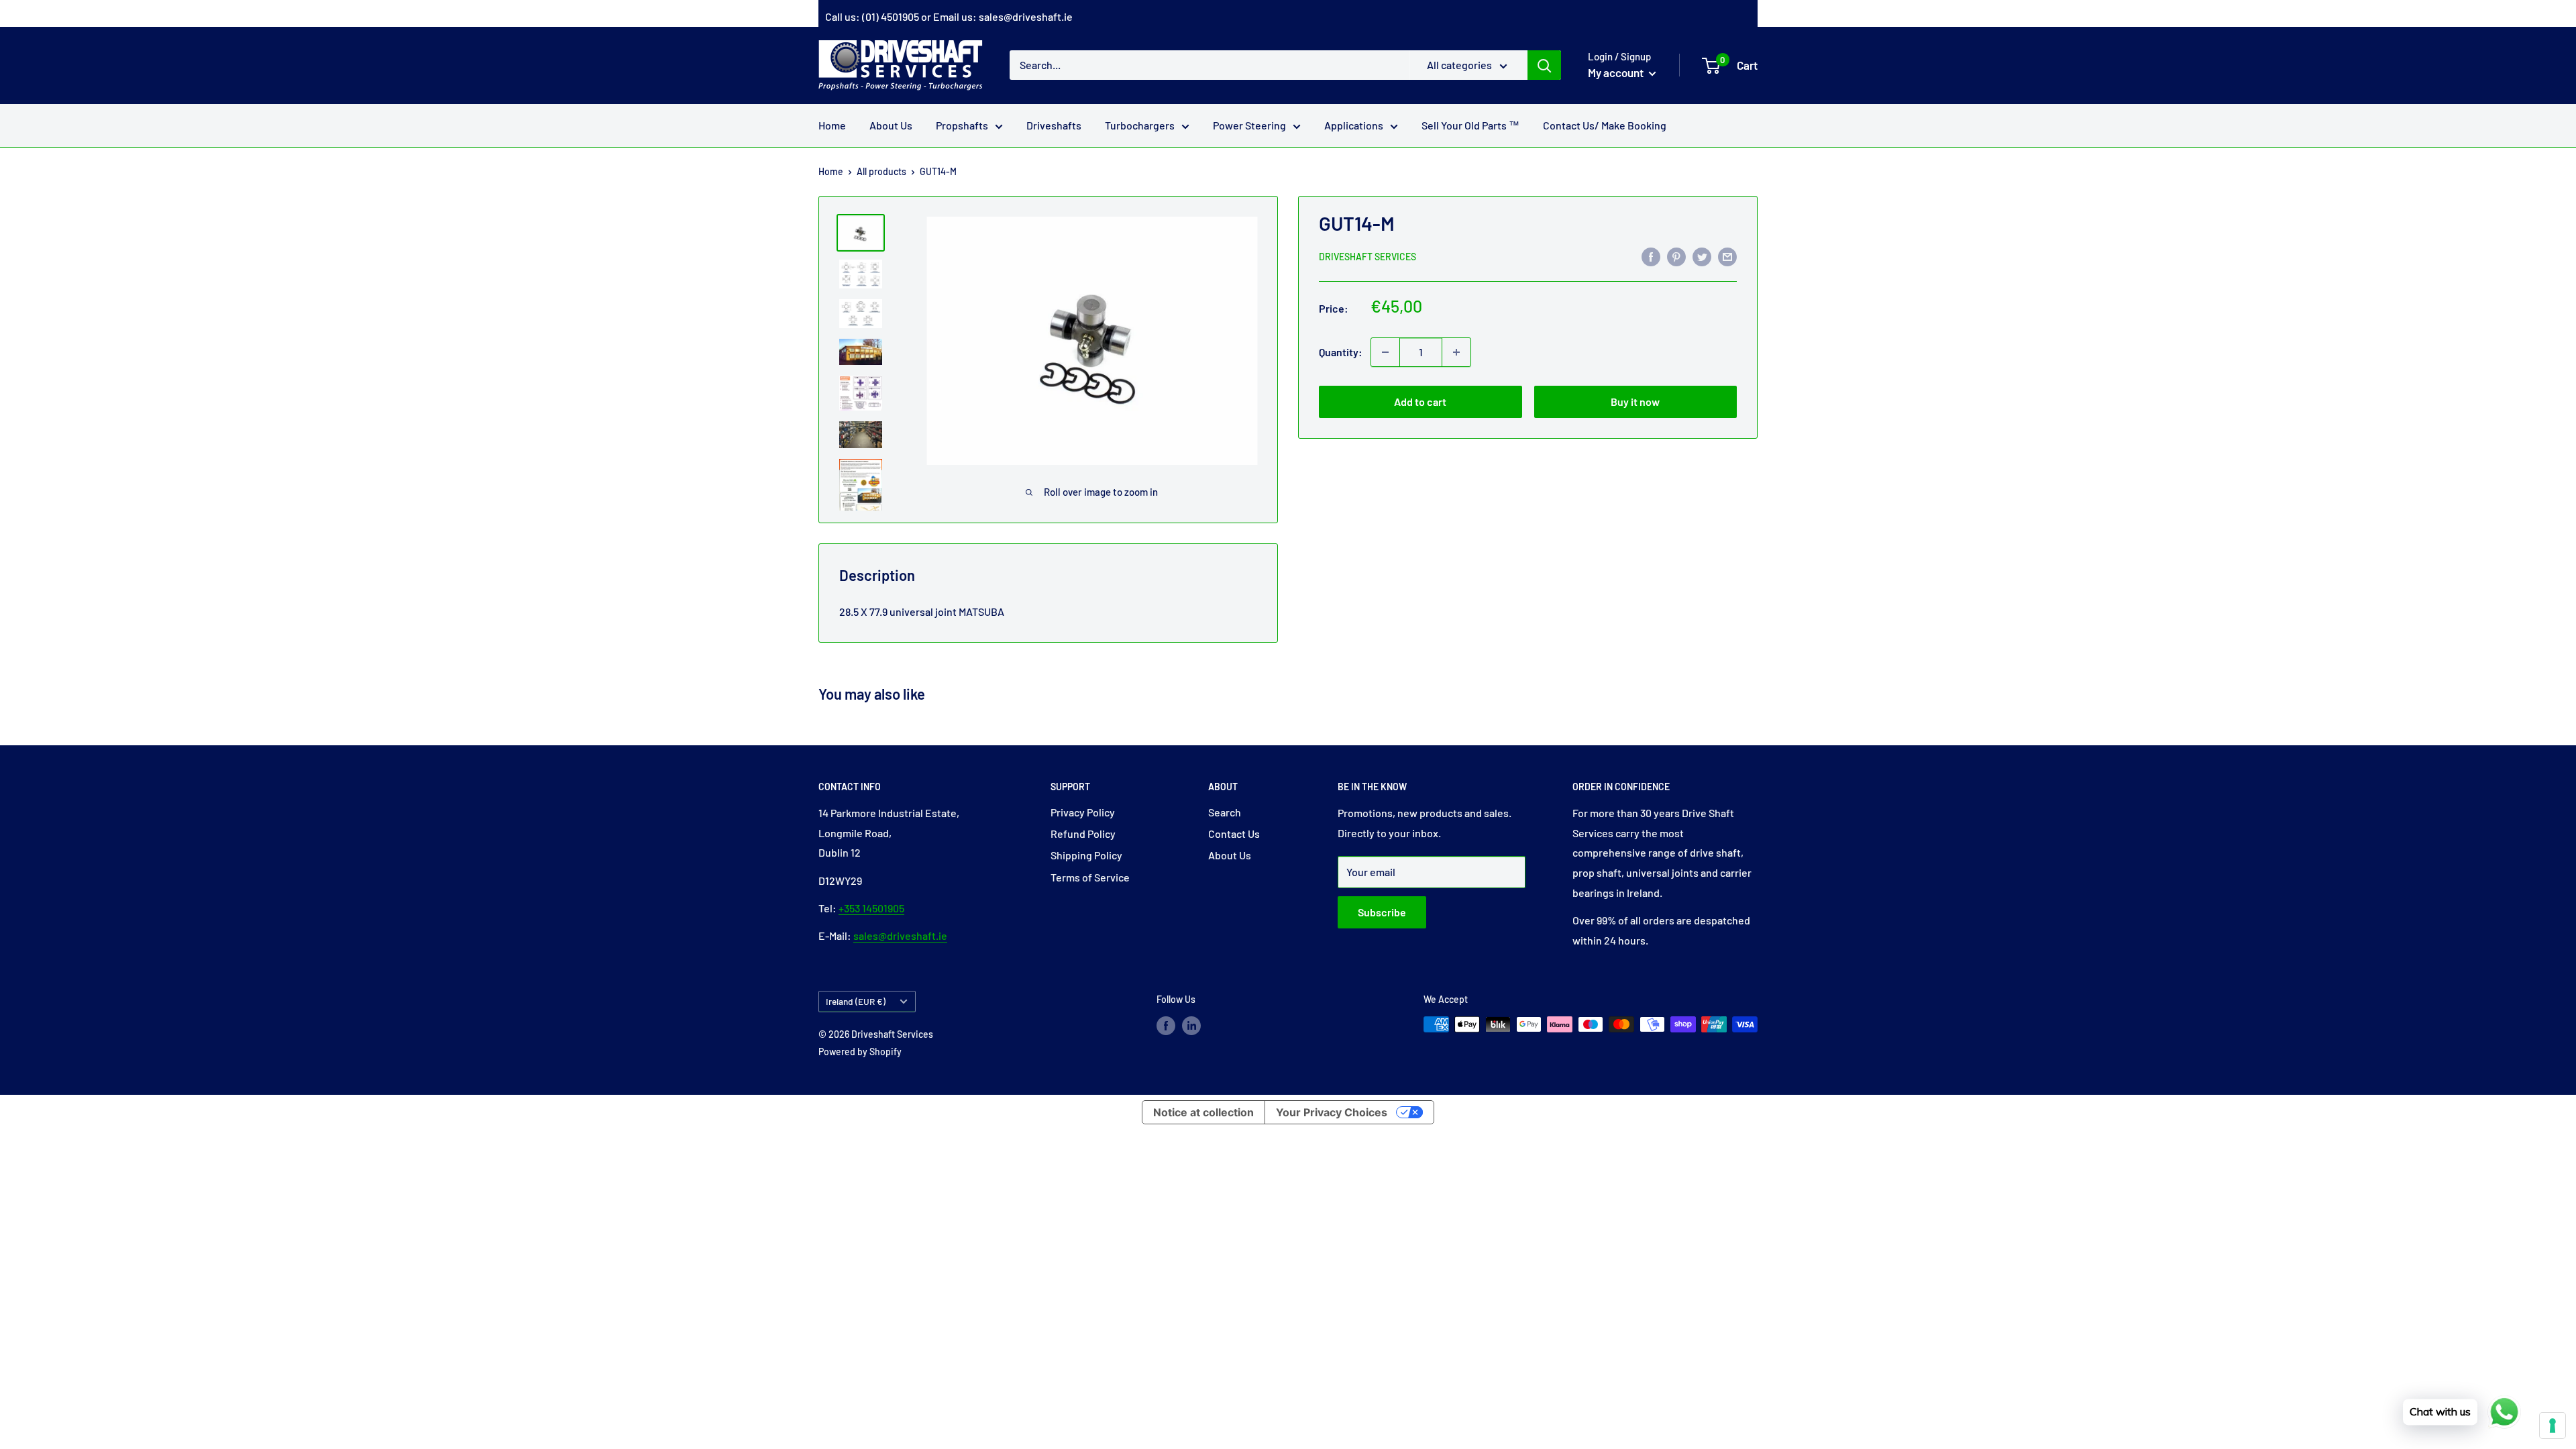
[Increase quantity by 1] (1456, 352)
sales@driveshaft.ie (1026, 16)
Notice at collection (1203, 1112)
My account (1617, 72)
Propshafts (962, 125)
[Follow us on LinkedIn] (1191, 1026)
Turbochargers (1140, 125)
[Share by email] (1727, 256)
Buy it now (1635, 401)
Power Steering (1249, 125)
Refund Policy (1083, 834)
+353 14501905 (871, 908)
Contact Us (1234, 834)
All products (881, 171)
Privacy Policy (1083, 812)
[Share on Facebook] (1651, 256)
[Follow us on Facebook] (1166, 1026)
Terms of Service (1090, 877)
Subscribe (1382, 912)
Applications (1354, 125)
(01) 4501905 (891, 16)
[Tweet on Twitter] (1702, 256)
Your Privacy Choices (1332, 1112)
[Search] (1544, 65)
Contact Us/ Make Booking (1605, 125)
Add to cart (1420, 401)
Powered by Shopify (860, 1052)
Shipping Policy (1086, 855)
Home (832, 125)
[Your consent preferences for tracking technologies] (2553, 1426)
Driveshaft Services (1367, 257)
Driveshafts (1054, 125)
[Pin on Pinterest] (1676, 256)
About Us (891, 125)
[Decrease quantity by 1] (1385, 352)
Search (1225, 812)
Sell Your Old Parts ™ (1470, 125)
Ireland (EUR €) (856, 1001)
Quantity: (1341, 352)
